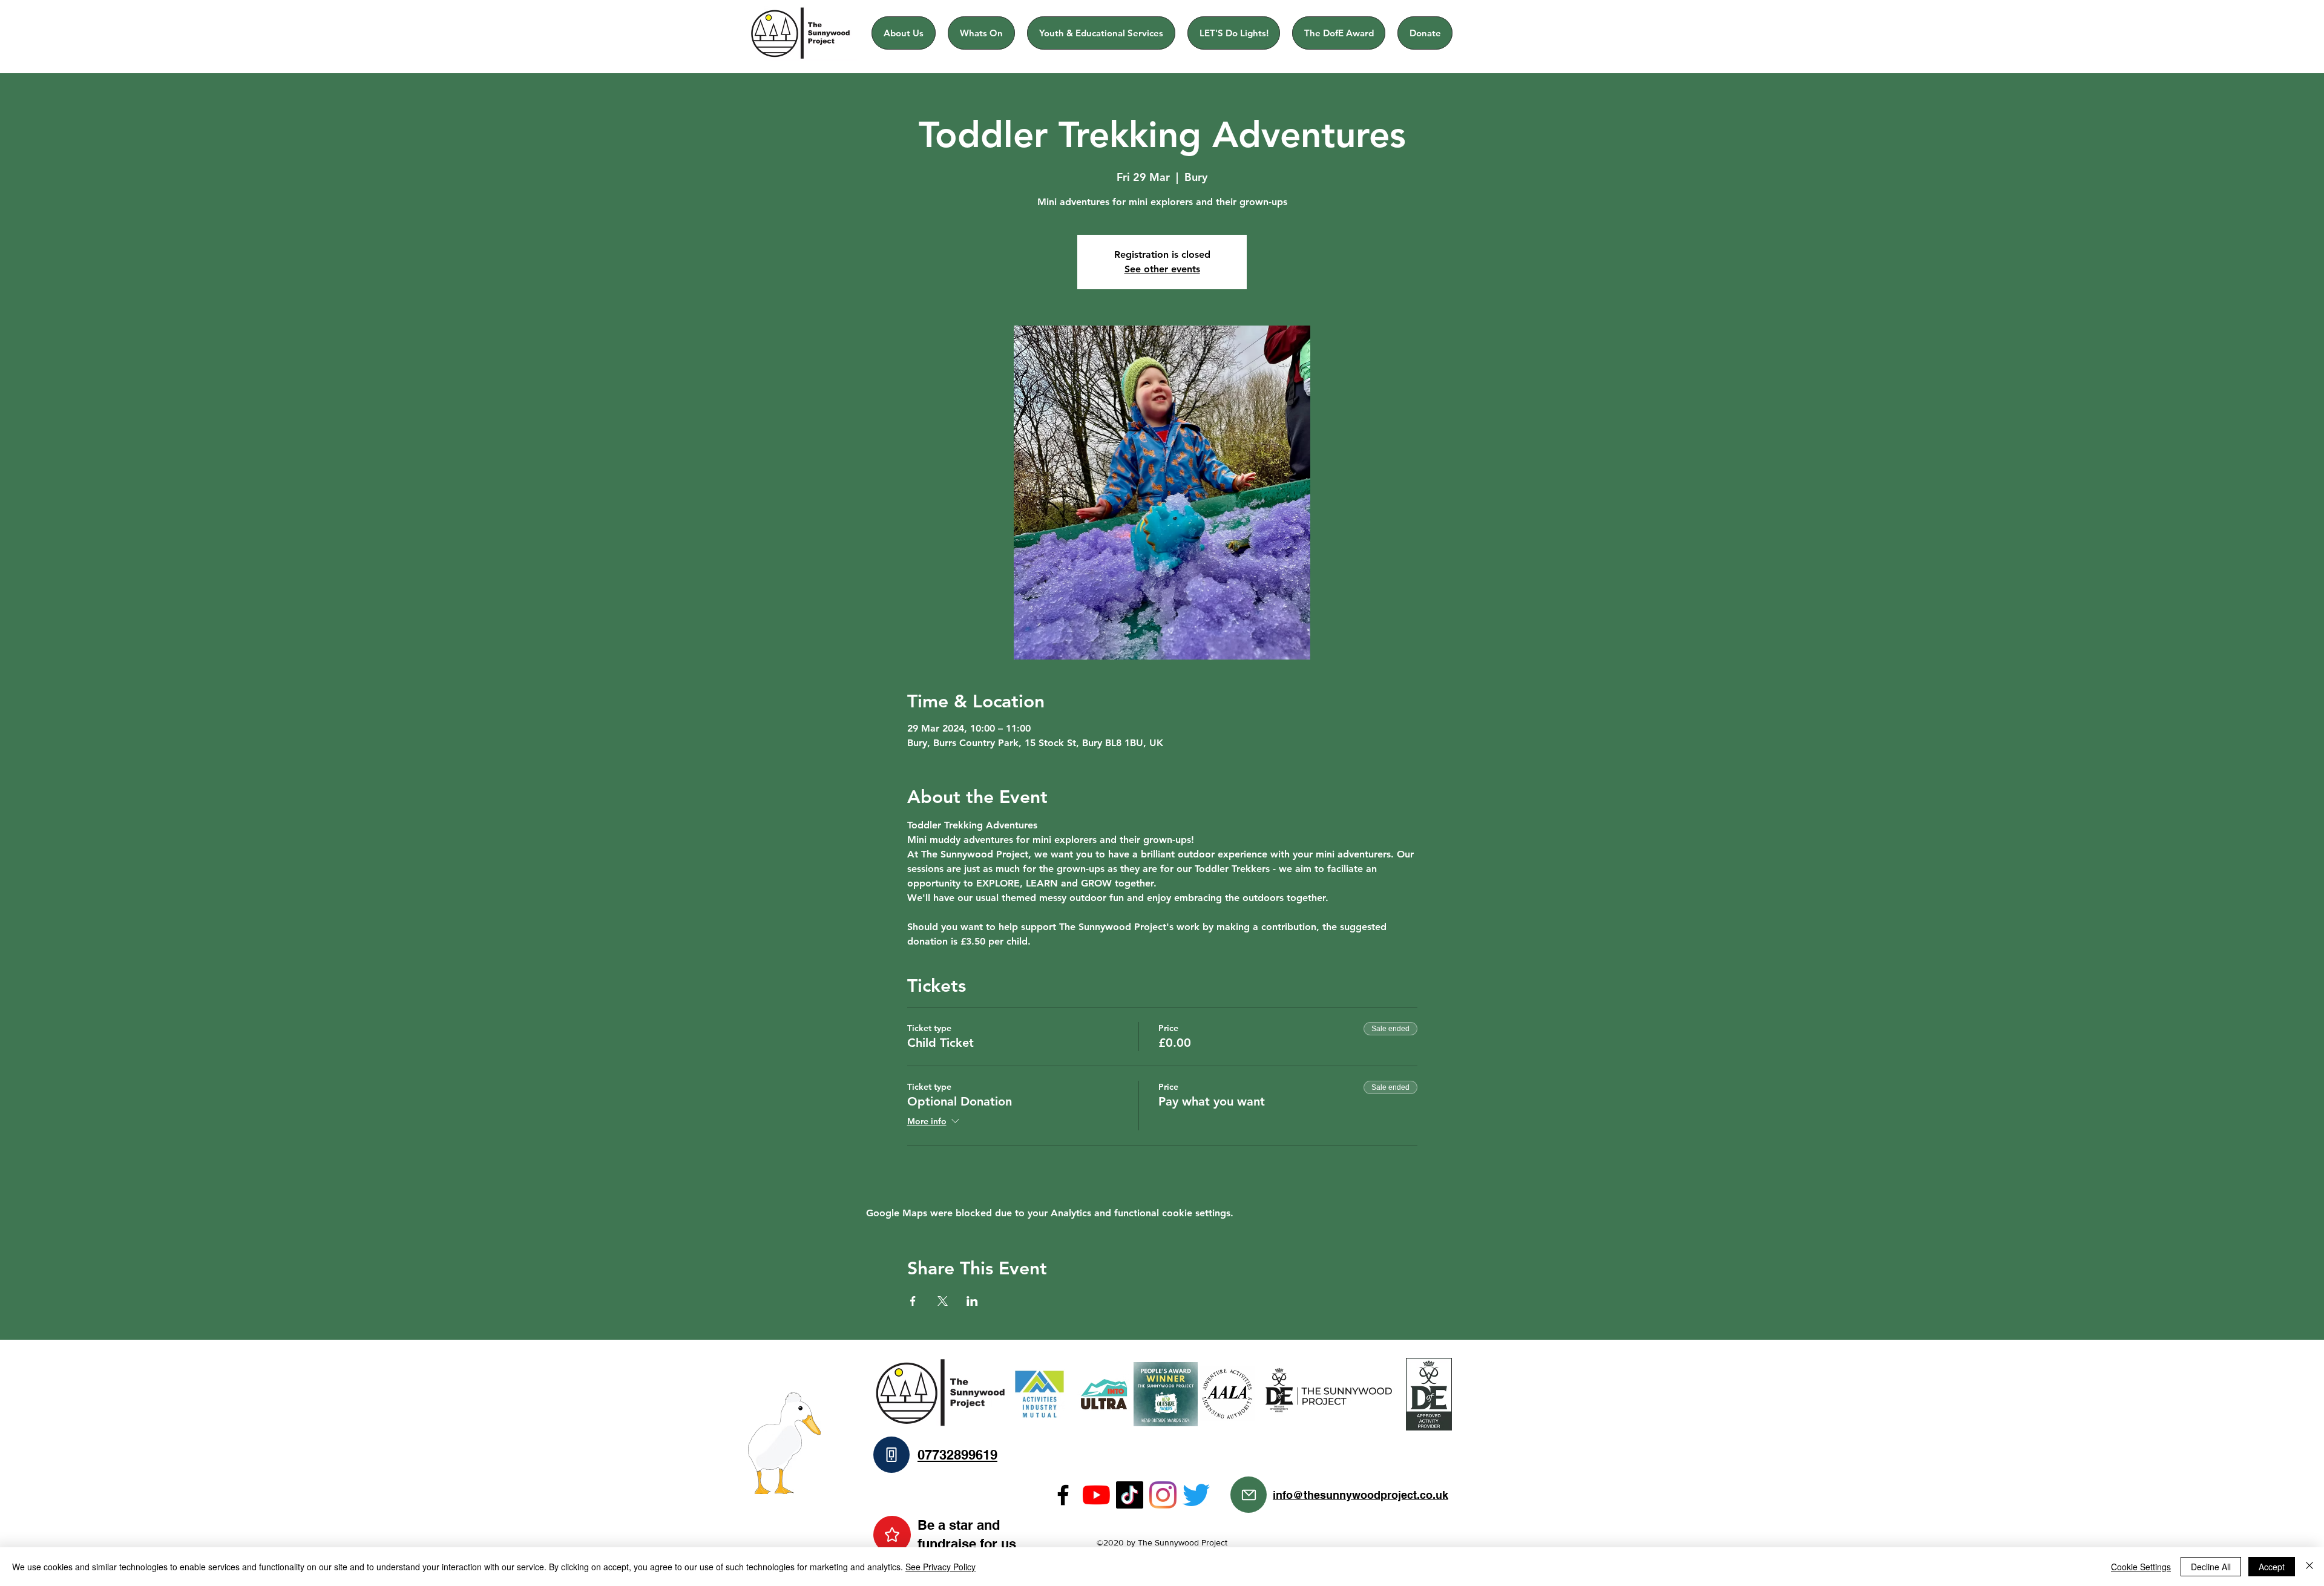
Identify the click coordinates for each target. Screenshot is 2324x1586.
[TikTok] (1130, 1495)
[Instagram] (1163, 1495)
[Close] (2309, 1567)
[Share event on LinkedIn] (972, 1301)
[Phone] (891, 1455)
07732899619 (957, 1455)
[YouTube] (1096, 1495)
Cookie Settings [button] (2141, 1567)
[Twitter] (1196, 1495)
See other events (1162, 269)
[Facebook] (1063, 1495)
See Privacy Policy (940, 1567)
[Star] (892, 1535)
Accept (2272, 1567)
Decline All (2211, 1567)
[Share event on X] (943, 1301)
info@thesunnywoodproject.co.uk (1361, 1495)
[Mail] (1249, 1495)
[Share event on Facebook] (913, 1301)
